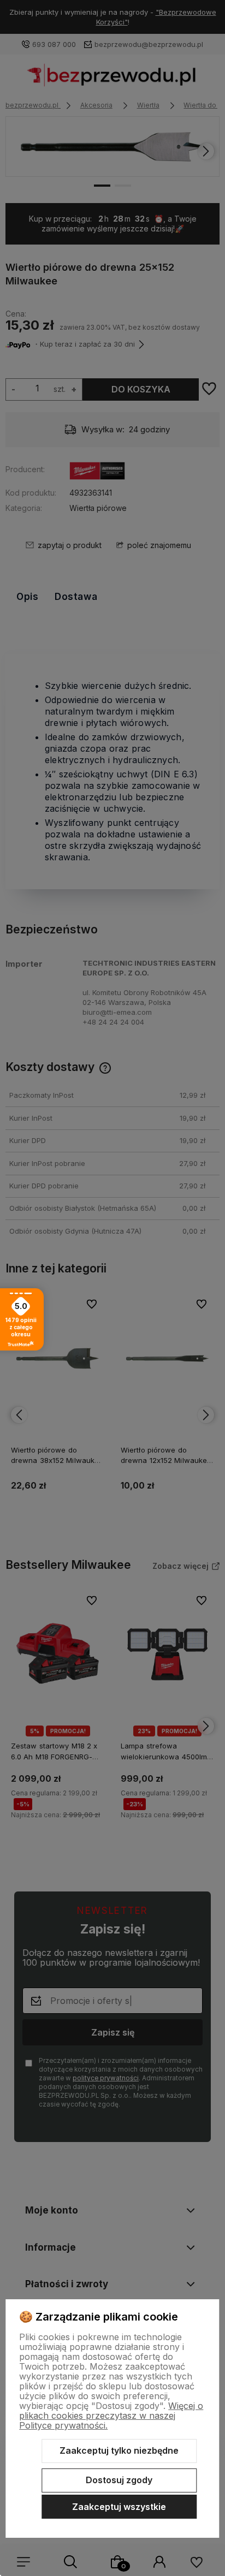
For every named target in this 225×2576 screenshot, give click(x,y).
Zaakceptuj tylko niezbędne (119, 2450)
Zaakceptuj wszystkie (119, 2507)
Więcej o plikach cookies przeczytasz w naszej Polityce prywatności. (111, 2416)
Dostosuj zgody (119, 2480)
